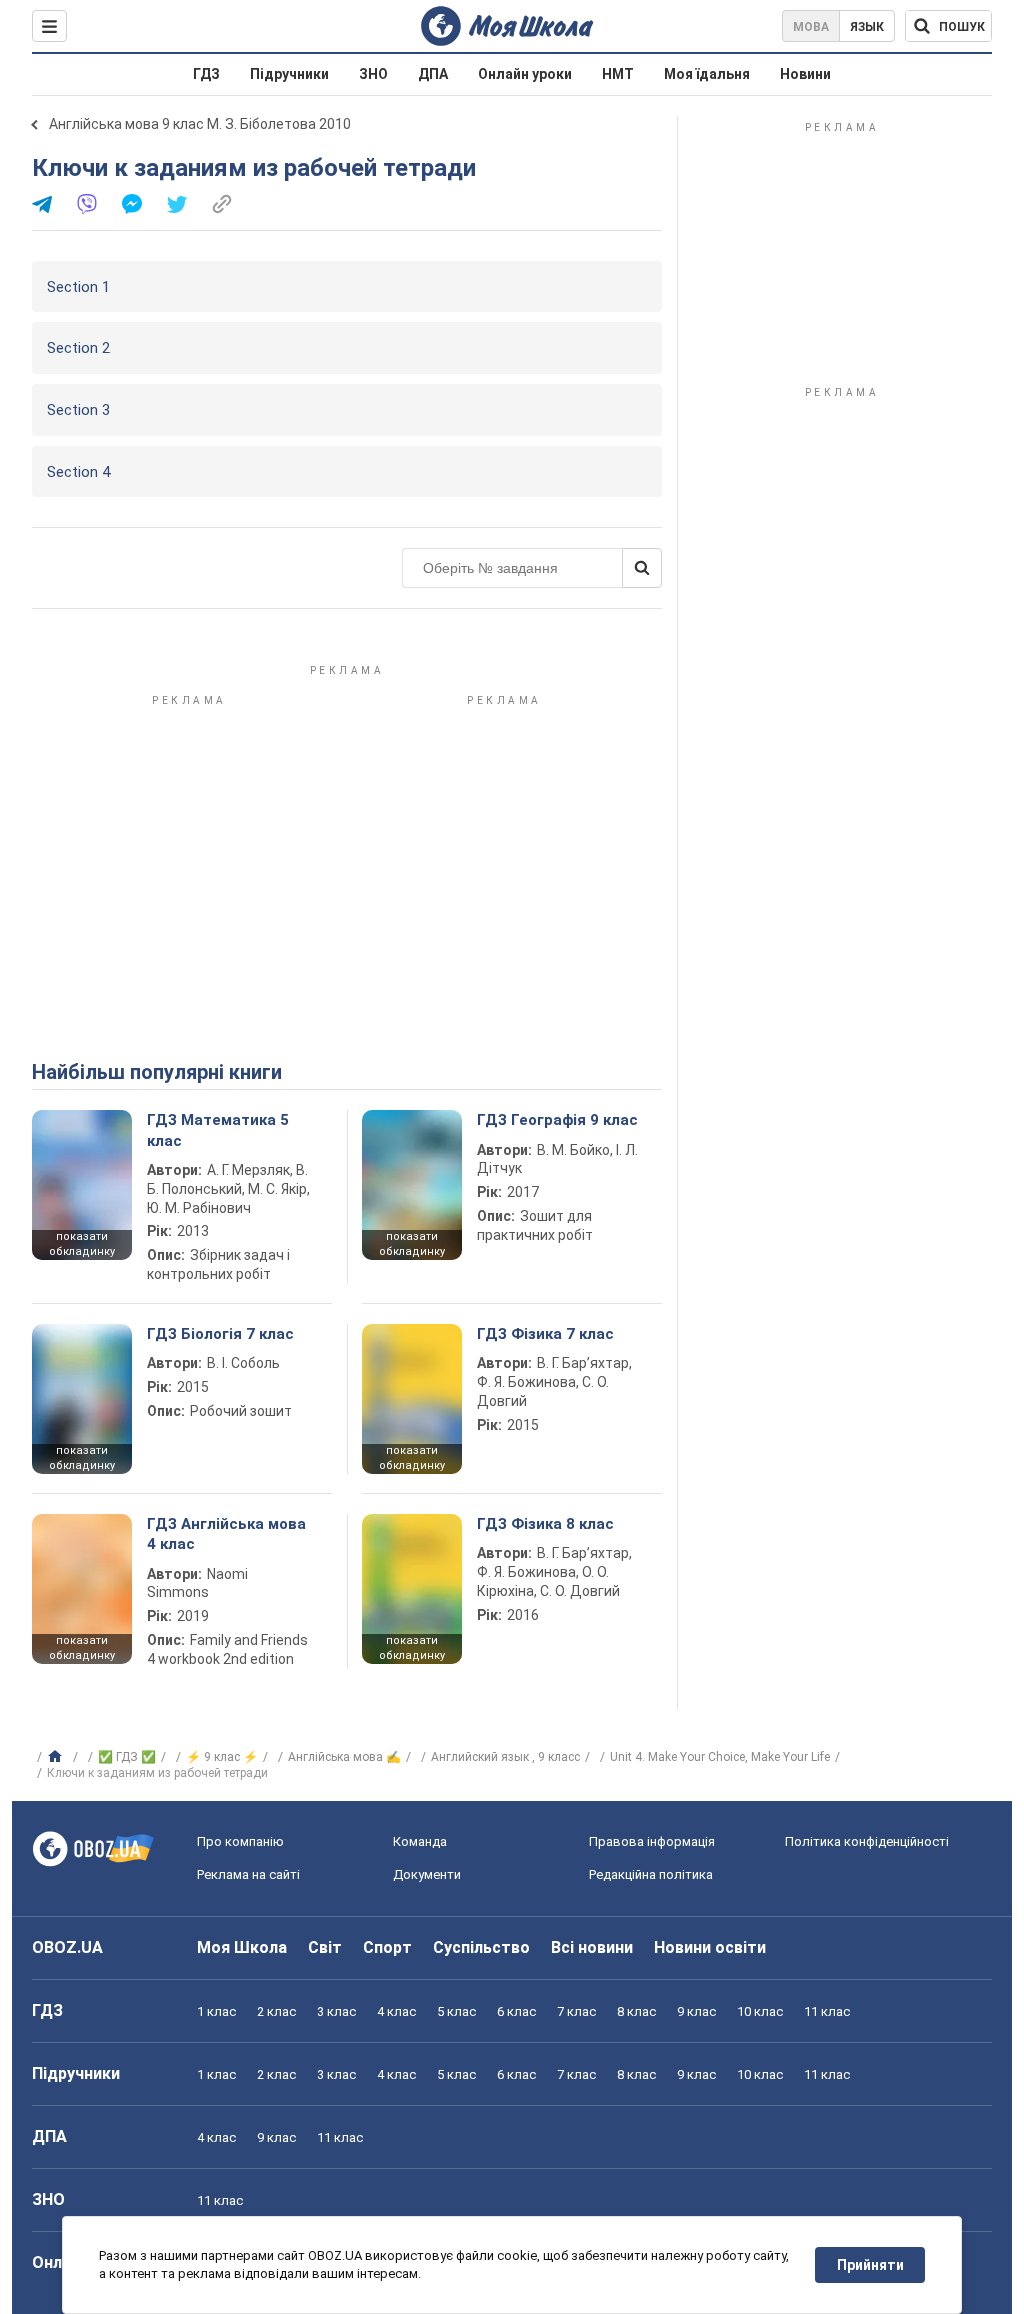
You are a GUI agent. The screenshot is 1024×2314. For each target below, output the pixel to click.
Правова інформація (652, 1841)
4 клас (396, 2011)
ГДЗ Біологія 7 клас (220, 1334)
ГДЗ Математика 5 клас (218, 1130)
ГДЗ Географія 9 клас (557, 1120)
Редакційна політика (651, 1874)
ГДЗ (206, 74)
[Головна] (57, 1757)
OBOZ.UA (67, 1947)
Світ (325, 1947)
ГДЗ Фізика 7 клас (545, 1334)
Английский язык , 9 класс (505, 1757)
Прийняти (870, 2265)
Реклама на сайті (248, 1874)
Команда (420, 1841)
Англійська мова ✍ (344, 1757)
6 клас (516, 2011)
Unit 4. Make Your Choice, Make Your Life (720, 1757)
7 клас (576, 2011)
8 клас (636, 2011)
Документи (427, 1874)
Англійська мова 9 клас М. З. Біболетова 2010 (200, 124)
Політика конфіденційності (867, 1841)
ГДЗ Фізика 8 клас (545, 1524)
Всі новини (592, 1947)
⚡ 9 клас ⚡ (222, 1757)
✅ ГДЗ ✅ (127, 1757)
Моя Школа (242, 1947)
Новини (805, 74)
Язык (867, 27)
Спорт (387, 1947)
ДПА (433, 74)
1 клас (216, 2011)
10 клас (760, 2011)
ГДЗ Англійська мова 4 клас (226, 1534)
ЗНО (373, 74)
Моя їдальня (707, 74)
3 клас (336, 2011)
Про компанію (240, 1841)
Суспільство (481, 1947)
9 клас (696, 2011)
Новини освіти (710, 1947)
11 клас (827, 2011)
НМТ (618, 74)
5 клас (456, 2011)
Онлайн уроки (525, 74)
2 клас (276, 2011)
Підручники (289, 74)
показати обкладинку (82, 1244)
